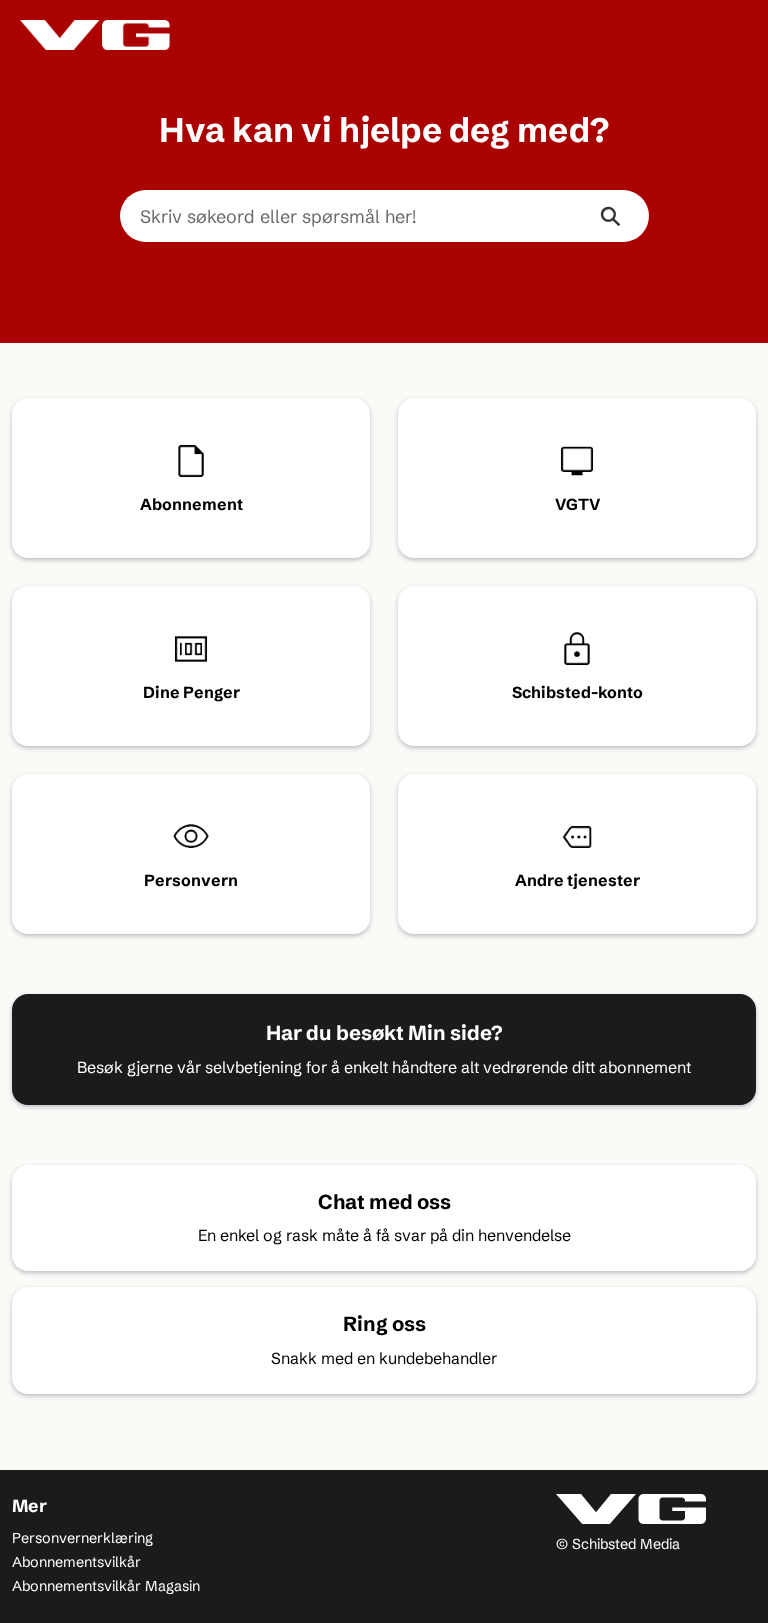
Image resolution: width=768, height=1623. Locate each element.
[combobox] (346, 216)
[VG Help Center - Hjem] (95, 35)
